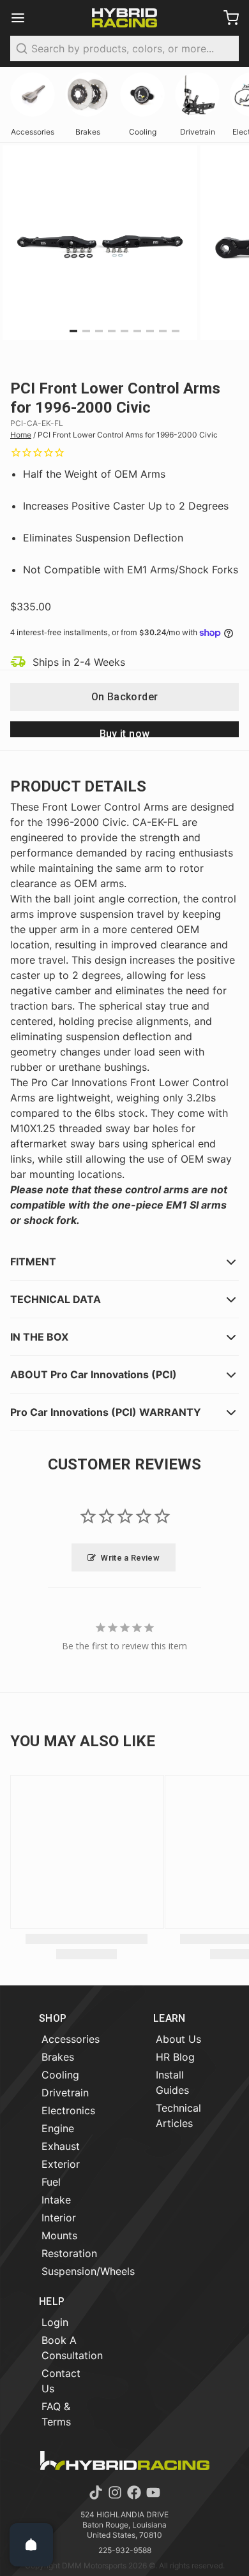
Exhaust (61, 2146)
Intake (56, 2200)
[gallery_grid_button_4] (124, 331)
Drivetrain (65, 2093)
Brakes (58, 2057)
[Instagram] (115, 2492)
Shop (53, 2018)
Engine (58, 2128)
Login (55, 2322)
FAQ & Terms (56, 2414)
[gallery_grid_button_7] (163, 331)
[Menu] (23, 18)
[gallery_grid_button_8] (176, 331)
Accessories (71, 2039)
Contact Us (61, 2381)
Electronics (68, 2110)
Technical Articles (178, 2116)
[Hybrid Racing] (124, 18)
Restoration (69, 2253)
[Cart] (226, 18)
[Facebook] (134, 2492)
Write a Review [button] (130, 1558)
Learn (170, 2018)
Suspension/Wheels (88, 2271)
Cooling (60, 2075)
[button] (124, 697)
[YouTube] (153, 2492)
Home (21, 435)
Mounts (59, 2235)
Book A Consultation (72, 2348)
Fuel (51, 2182)
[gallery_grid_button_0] (73, 331)
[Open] (31, 2545)
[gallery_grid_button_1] (86, 331)
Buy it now (125, 732)
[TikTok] (96, 2492)
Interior (59, 2218)
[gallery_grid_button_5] (137, 331)
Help (52, 2301)
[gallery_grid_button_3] (112, 331)
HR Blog (175, 2057)
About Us (178, 2039)
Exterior (61, 2164)
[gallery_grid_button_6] (150, 331)
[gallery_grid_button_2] (99, 331)
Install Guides (172, 2082)
